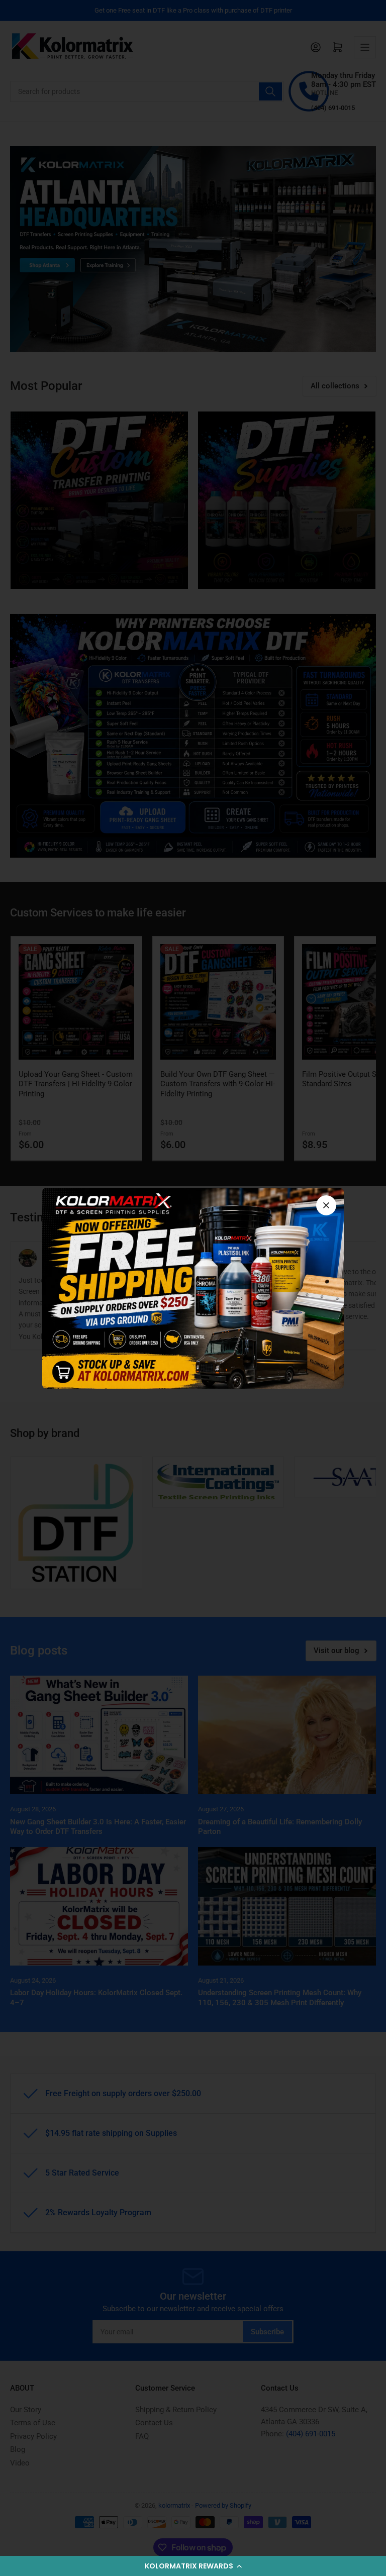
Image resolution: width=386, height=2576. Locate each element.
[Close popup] (326, 1205)
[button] (193, 2566)
